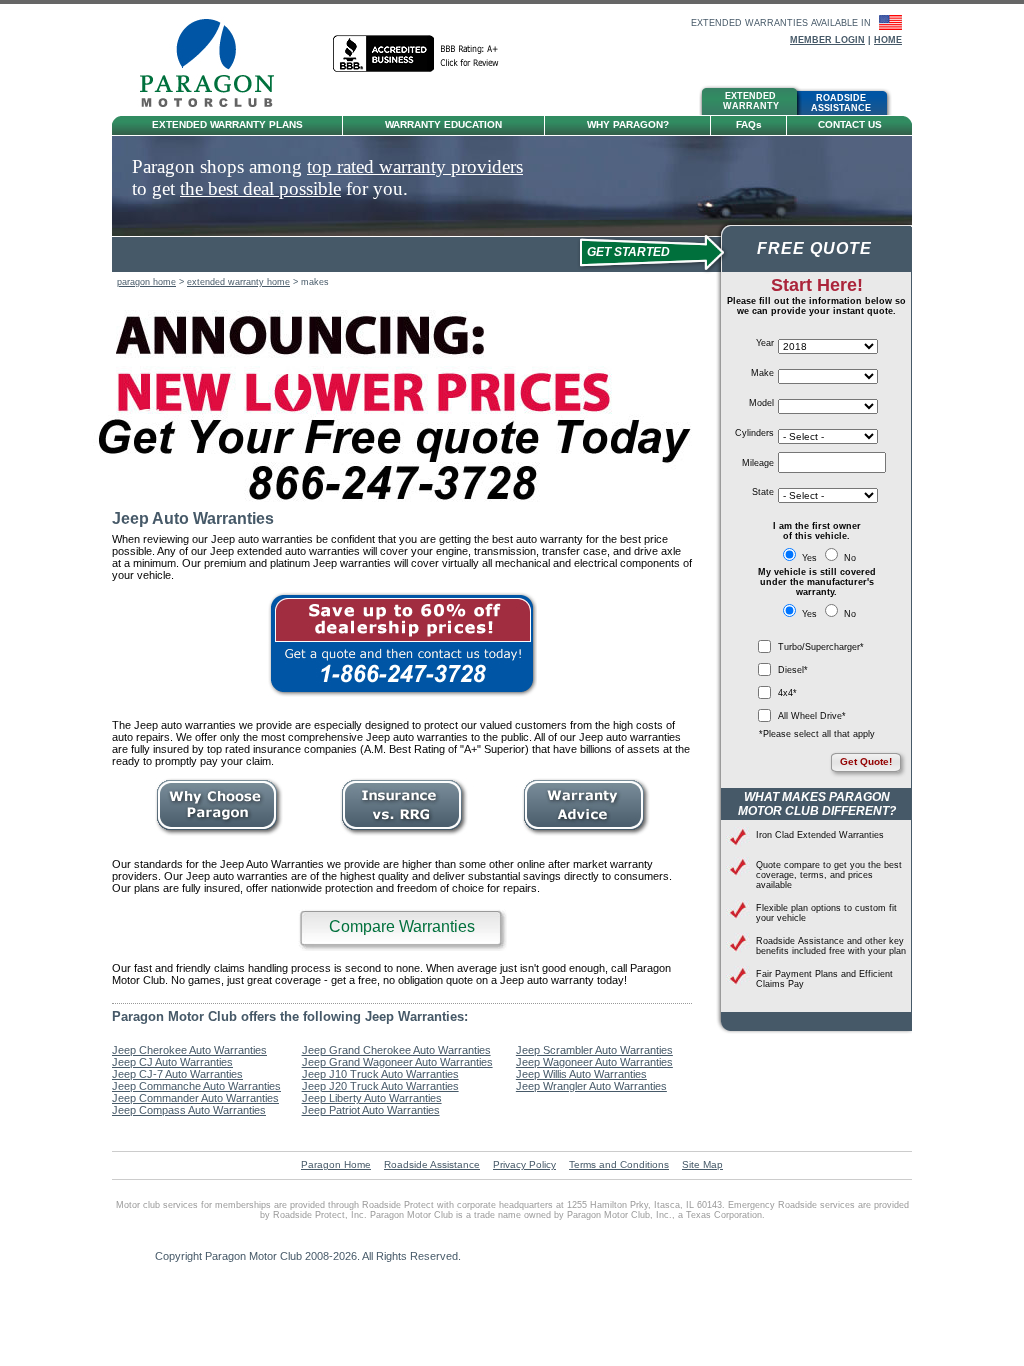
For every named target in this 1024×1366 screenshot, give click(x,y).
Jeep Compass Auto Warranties (189, 1110)
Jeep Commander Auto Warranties (195, 1098)
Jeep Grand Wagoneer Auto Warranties (397, 1062)
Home (888, 40)
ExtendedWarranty (751, 101)
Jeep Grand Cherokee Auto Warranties (396, 1050)
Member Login (827, 40)
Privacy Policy (524, 1164)
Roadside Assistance (432, 1164)
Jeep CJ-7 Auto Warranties (177, 1074)
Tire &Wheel (532, 103)
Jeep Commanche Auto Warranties (196, 1086)
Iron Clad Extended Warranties (820, 835)
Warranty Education (443, 124)
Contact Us (850, 124)
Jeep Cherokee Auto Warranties (189, 1050)
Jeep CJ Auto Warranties (172, 1062)
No (848, 558)
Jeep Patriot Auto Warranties (371, 1110)
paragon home (146, 282)
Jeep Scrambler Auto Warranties (594, 1050)
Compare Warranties (402, 926)
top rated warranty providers (415, 166)
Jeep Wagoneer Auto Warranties (594, 1062)
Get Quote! (866, 761)
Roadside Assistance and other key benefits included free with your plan (831, 946)
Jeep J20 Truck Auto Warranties (380, 1086)
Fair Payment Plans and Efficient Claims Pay (824, 979)
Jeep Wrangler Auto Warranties (591, 1086)
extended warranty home (238, 282)
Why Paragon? (628, 124)
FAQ (749, 124)
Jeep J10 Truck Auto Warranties (380, 1074)
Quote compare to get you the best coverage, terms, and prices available (829, 875)
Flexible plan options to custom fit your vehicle (826, 913)
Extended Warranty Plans (227, 124)
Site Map (702, 1164)
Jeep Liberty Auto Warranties (372, 1098)
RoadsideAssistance (841, 103)
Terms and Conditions (619, 1164)
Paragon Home (336, 1164)
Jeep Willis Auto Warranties (581, 1074)
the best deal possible (260, 188)
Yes (809, 558)
